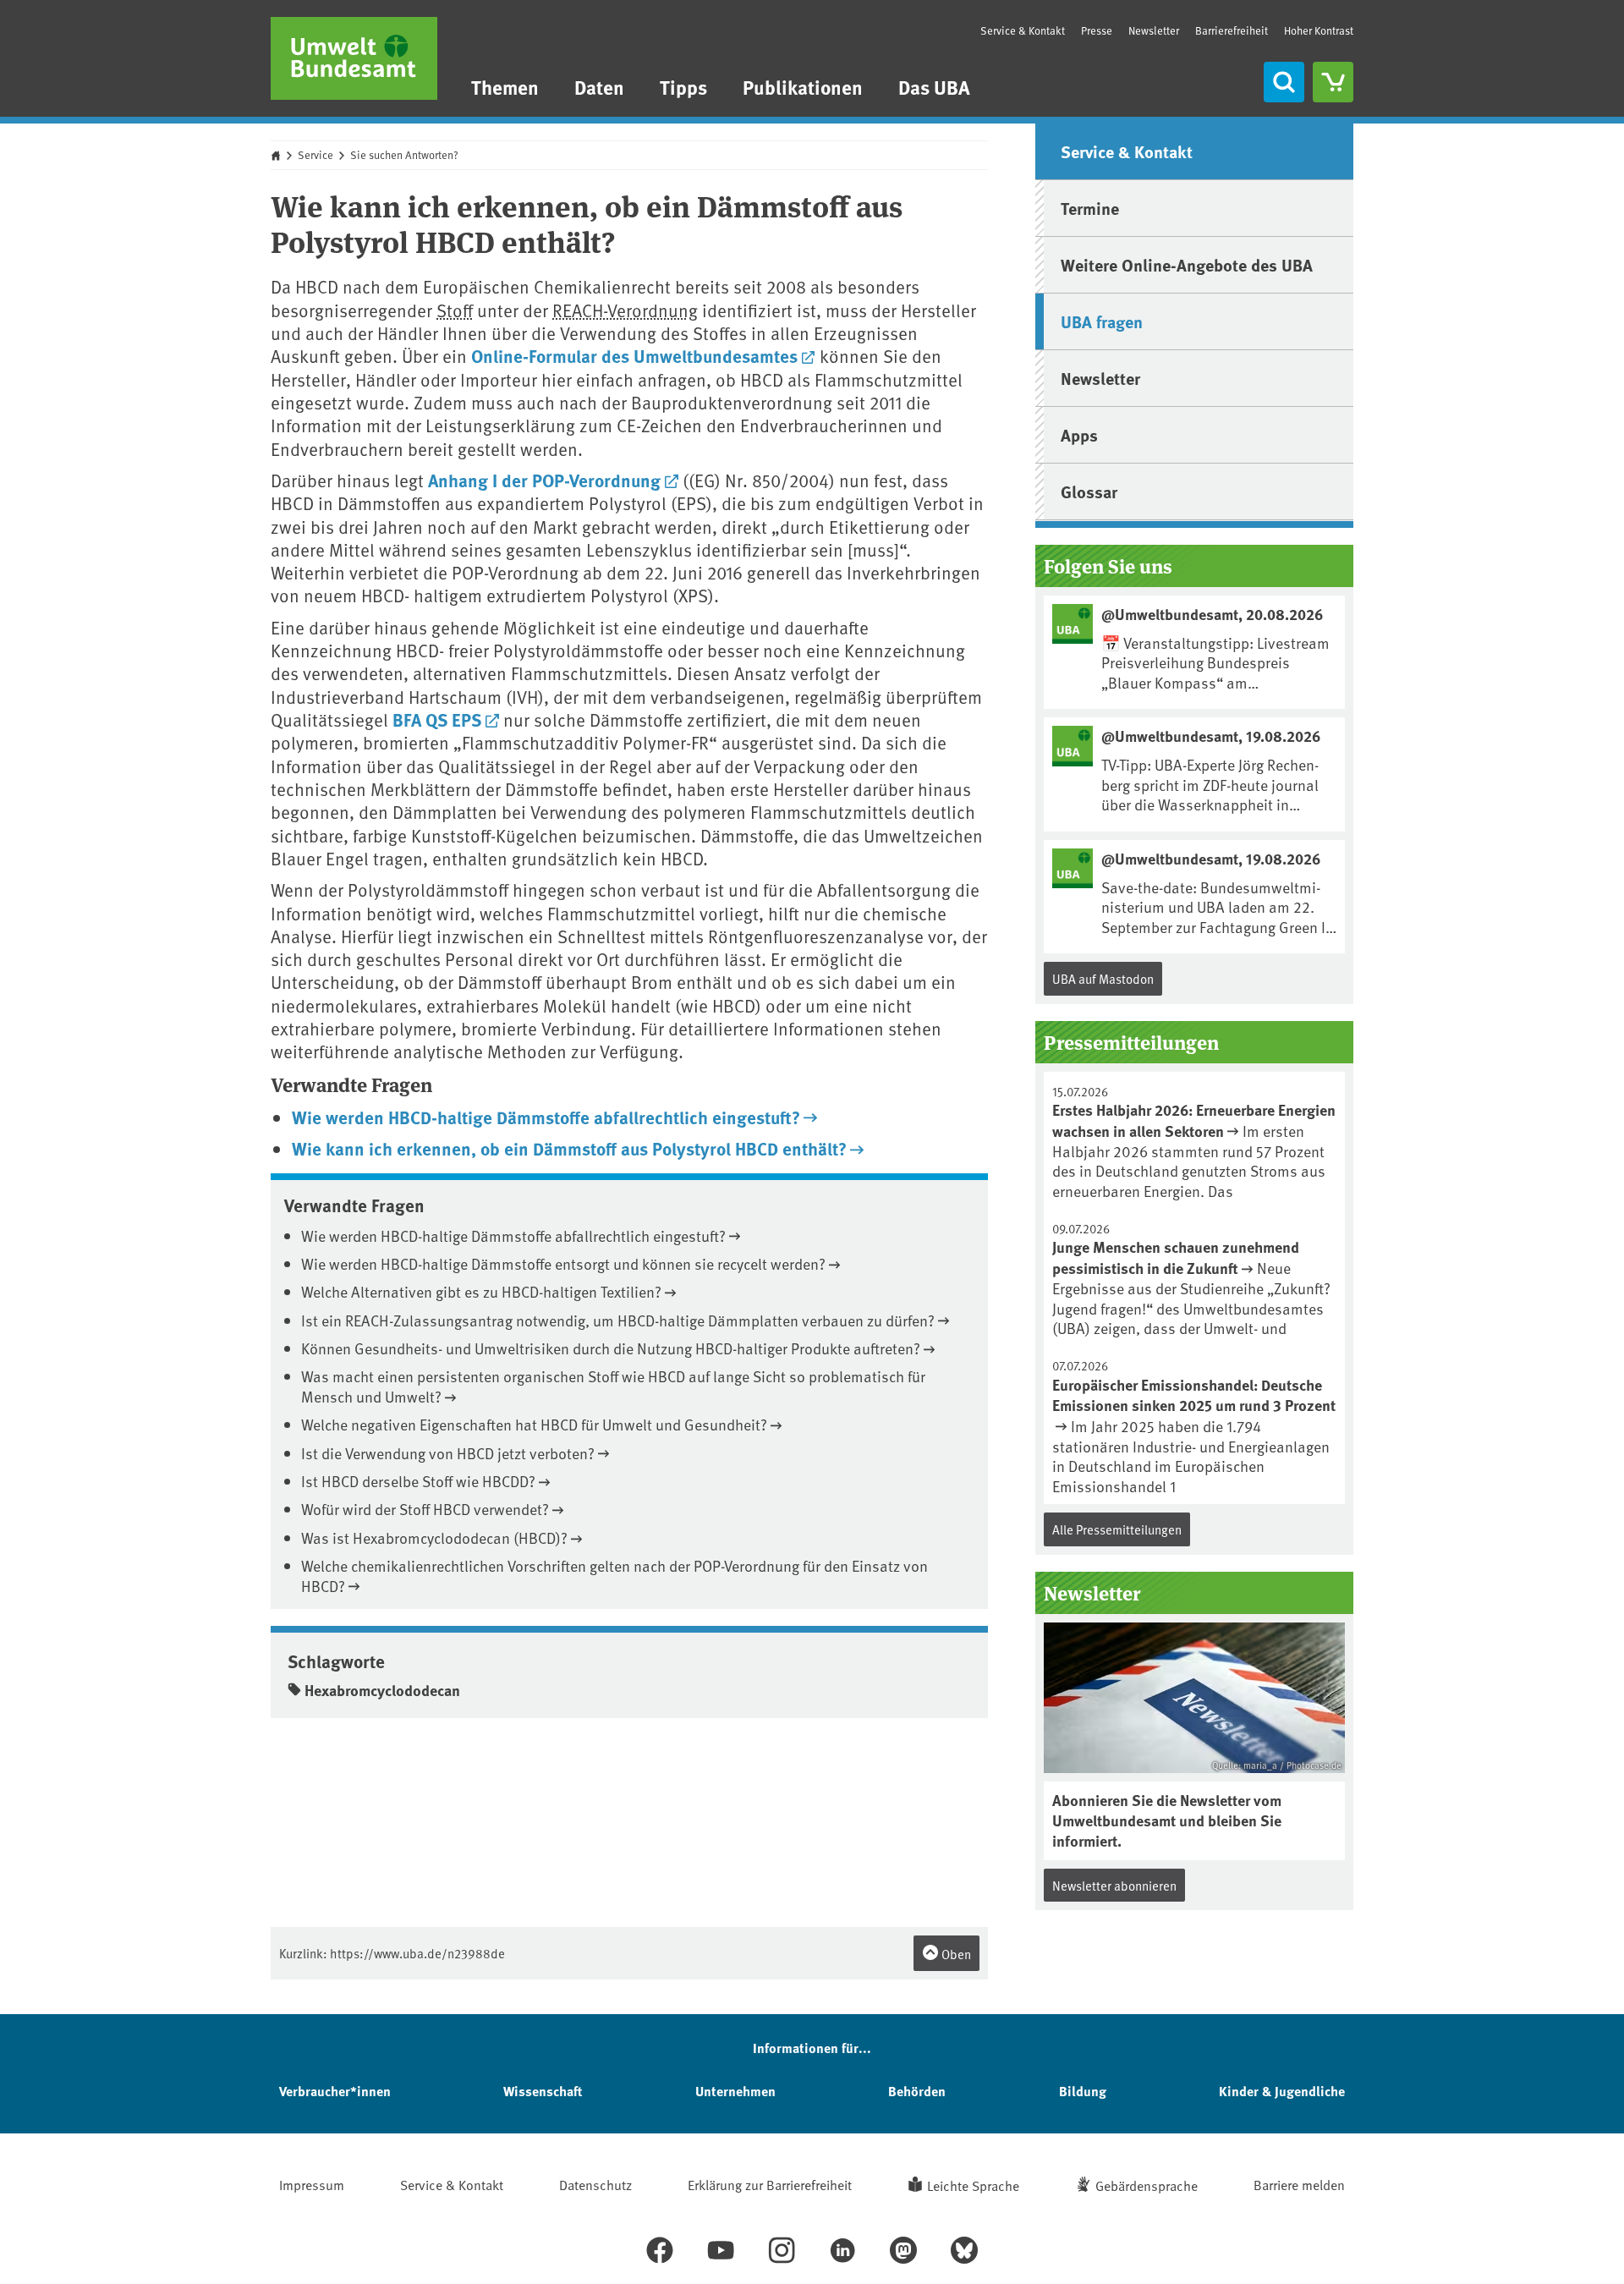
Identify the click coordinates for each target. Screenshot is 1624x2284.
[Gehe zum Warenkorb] (1333, 82)
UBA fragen (1102, 321)
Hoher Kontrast (1319, 31)
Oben (955, 1954)
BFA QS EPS (437, 719)
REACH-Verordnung (625, 310)
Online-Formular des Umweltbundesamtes (634, 355)
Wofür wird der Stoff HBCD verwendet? (425, 1509)
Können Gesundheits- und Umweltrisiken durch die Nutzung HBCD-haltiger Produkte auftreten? (611, 1348)
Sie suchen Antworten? (404, 155)
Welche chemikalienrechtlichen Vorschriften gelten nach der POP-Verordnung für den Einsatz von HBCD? (614, 1575)
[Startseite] (354, 58)
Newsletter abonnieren (1114, 1885)
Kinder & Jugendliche (1282, 2091)
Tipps (683, 87)
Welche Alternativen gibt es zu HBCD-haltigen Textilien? (481, 1291)
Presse (1097, 30)
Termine (1090, 208)
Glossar (1089, 491)
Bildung (1083, 2091)
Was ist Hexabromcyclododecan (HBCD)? (434, 1537)
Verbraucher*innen (335, 2091)
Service (315, 155)
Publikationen (803, 87)
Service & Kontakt (1023, 30)
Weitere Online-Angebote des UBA (1187, 264)
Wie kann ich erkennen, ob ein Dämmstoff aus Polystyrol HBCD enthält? (569, 1148)
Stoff (455, 310)
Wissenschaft (543, 2091)
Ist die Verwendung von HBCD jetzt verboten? (448, 1453)
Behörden (917, 2091)
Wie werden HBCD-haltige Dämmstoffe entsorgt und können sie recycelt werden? (563, 1263)
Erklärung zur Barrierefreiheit (770, 2184)
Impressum (312, 2184)
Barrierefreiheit (1232, 30)
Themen (505, 87)
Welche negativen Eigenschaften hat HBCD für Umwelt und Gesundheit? (534, 1424)
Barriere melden (1299, 2184)
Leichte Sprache (973, 2185)
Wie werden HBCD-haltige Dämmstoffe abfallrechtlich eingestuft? (546, 1117)
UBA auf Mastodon (1103, 978)
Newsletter (1154, 30)
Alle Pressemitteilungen (1117, 1529)
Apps (1079, 434)
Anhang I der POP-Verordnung (544, 480)
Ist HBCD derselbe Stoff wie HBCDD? (418, 1481)
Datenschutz (595, 2184)
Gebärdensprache (1147, 2185)
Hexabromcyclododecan (382, 1690)
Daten (599, 87)
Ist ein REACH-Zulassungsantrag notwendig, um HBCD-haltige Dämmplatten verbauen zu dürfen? (618, 1320)
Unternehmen (735, 2091)
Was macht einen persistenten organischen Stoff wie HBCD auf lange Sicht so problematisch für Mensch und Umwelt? (613, 1386)
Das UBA (934, 87)
